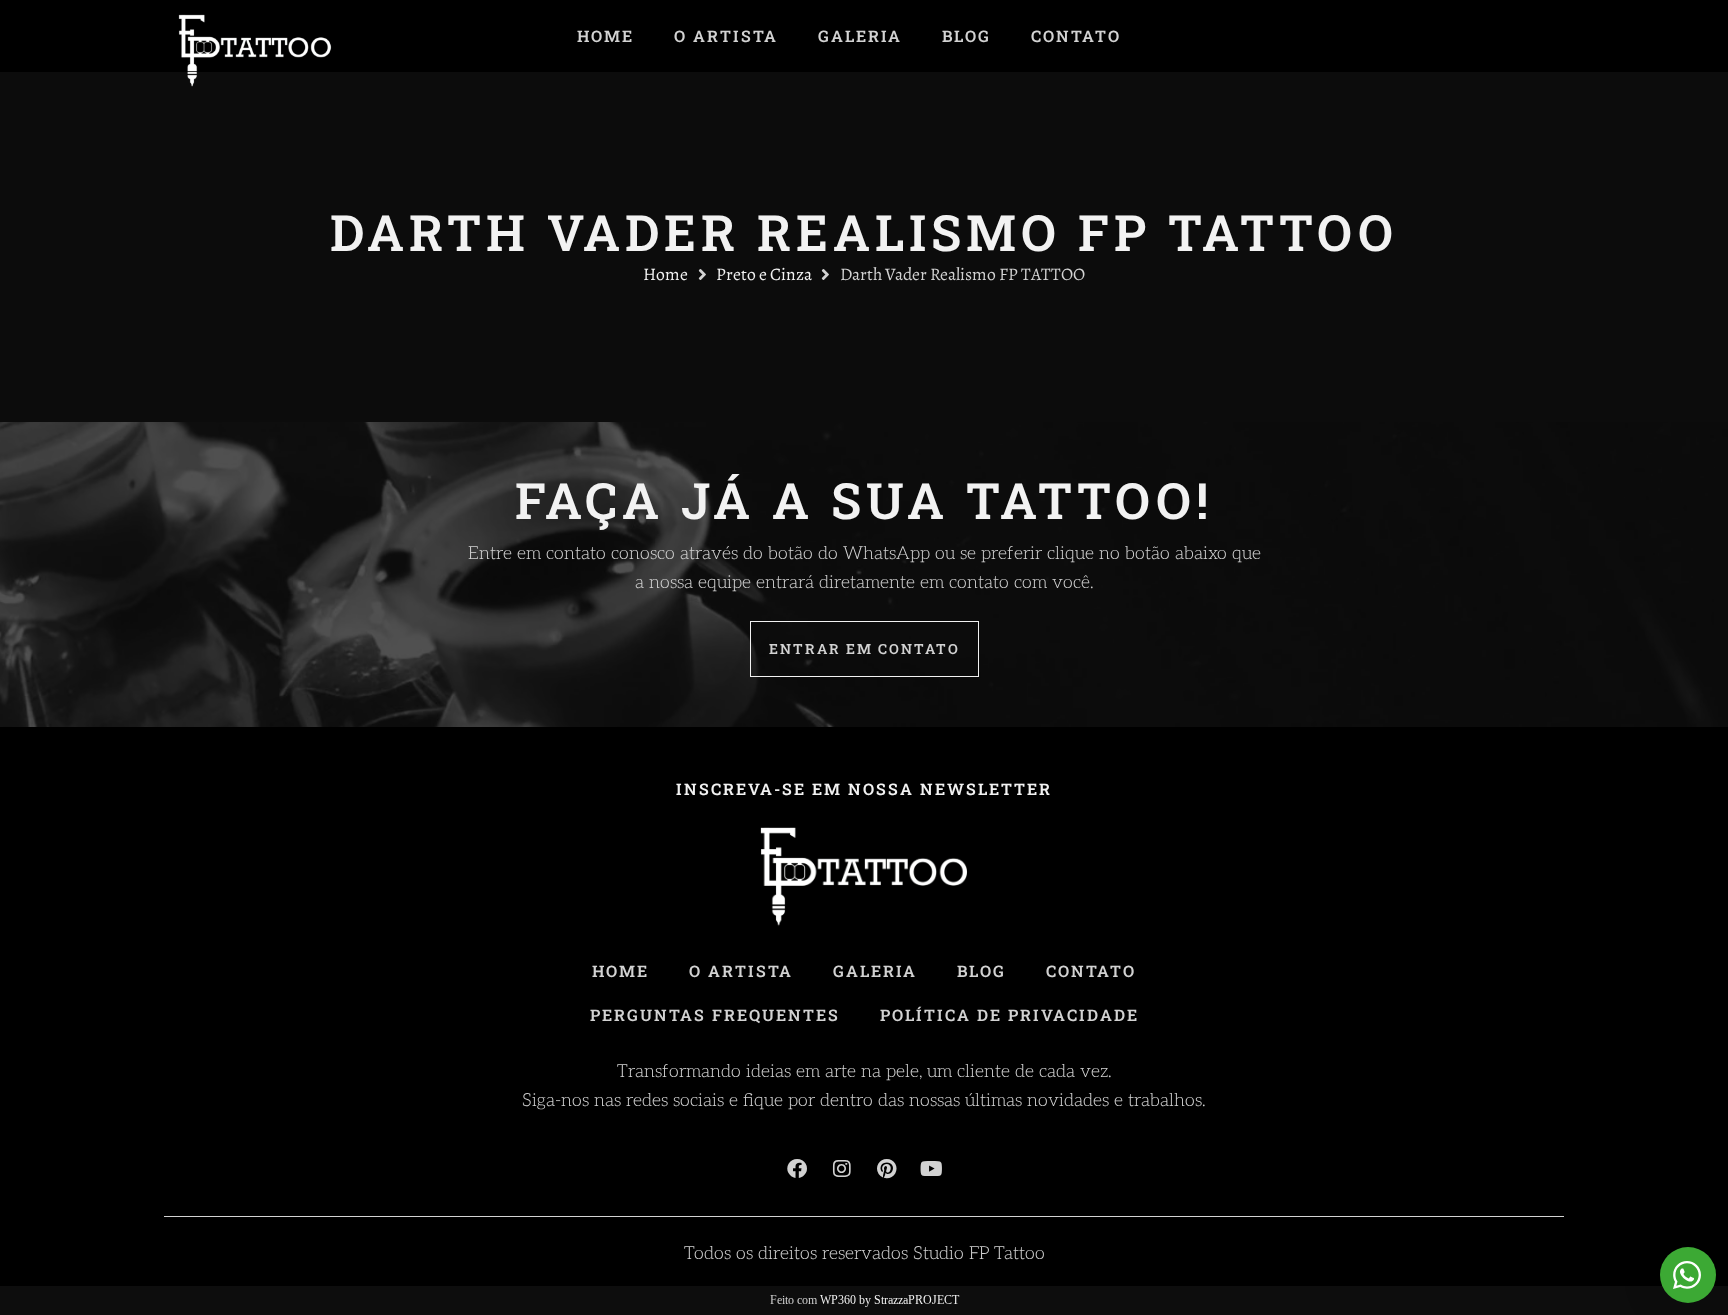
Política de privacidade (1009, 1014)
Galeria (860, 36)
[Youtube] (932, 1169)
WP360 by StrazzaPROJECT (889, 1300)
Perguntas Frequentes (715, 1014)
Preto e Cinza (764, 274)
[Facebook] (797, 1169)
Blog (966, 36)
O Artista (726, 36)
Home (605, 36)
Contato (1076, 36)
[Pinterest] (887, 1169)
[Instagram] (842, 1169)
